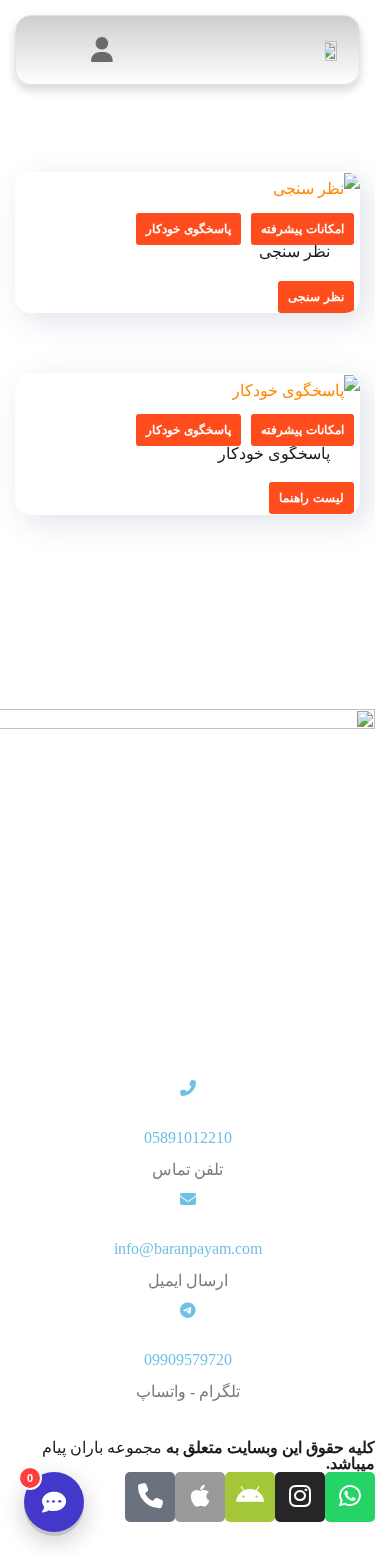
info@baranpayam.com (188, 1248)
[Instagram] (300, 1497)
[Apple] (200, 1497)
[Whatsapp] (350, 1497)
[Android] (250, 1497)
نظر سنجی (316, 297)
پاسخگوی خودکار (188, 229)
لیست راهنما (311, 498)
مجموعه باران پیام (102, 1447)
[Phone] (150, 1497)
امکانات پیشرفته (302, 229)
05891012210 (188, 1137)
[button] (54, 50)
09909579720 (188, 1359)
